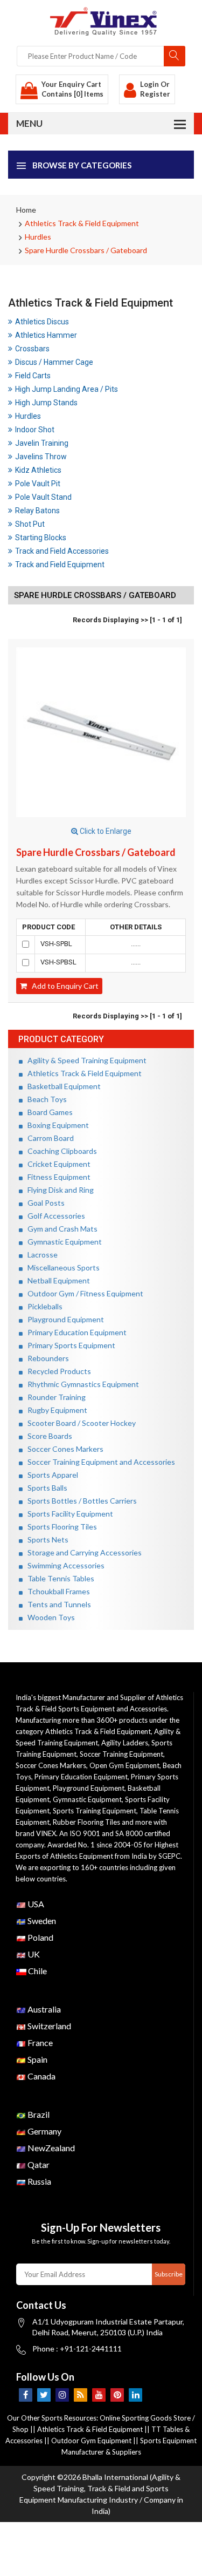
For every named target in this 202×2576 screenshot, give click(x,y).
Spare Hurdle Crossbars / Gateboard (86, 250)
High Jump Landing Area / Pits (67, 389)
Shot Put (30, 524)
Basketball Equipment (62, 1086)
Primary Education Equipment (75, 1332)
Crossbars (32, 349)
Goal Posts (44, 1203)
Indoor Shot (35, 430)
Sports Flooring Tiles (60, 1527)
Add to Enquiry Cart (63, 986)
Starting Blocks (41, 538)
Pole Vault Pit (38, 484)
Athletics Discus (42, 322)
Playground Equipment (63, 1319)
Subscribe (169, 2274)
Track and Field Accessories (62, 551)
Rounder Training (54, 1397)
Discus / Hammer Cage (54, 362)
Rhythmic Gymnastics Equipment (81, 1384)
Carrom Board (48, 1138)
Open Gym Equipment (124, 1765)
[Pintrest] (117, 2395)
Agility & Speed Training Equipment (85, 1060)
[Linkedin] (135, 2395)
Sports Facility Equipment (68, 1514)
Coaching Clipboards (60, 1151)
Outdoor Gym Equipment (91, 2441)
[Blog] (81, 2395)
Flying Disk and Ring (58, 1190)
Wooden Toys (49, 1617)
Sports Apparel (50, 1475)
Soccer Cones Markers (63, 1449)
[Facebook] (26, 2395)
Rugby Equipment (55, 1410)
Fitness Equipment (57, 1177)
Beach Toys (45, 1099)
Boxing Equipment (56, 1125)
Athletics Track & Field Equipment (82, 223)
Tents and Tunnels (57, 1604)
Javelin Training (42, 443)
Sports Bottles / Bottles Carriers (80, 1501)
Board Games (48, 1112)
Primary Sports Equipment (69, 1345)
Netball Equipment (56, 1280)
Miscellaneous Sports (61, 1267)
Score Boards (47, 1436)
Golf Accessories (54, 1216)
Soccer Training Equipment (121, 1754)
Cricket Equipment (57, 1164)
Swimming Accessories (64, 1565)
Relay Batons (37, 511)
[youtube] (99, 2395)
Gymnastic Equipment (62, 1242)
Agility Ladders (125, 1743)
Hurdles (38, 237)
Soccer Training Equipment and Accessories (99, 1462)
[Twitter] (44, 2395)
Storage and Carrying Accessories (82, 1552)
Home (26, 210)
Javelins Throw (41, 457)
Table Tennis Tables (58, 1578)
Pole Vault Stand (43, 497)
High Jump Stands (46, 403)
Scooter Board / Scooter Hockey (79, 1423)
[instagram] (62, 2395)
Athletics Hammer (46, 335)
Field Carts (33, 376)
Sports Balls (45, 1488)
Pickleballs (43, 1306)
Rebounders (46, 1358)
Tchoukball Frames (56, 1591)
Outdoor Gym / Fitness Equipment (83, 1293)
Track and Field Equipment (60, 565)
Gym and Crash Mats (60, 1229)
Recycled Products (57, 1371)
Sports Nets (46, 1540)
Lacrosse (40, 1255)
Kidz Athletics (38, 470)
